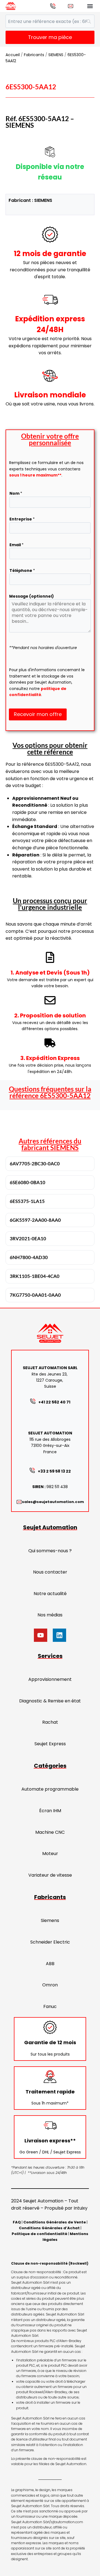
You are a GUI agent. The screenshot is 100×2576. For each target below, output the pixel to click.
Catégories (50, 1766)
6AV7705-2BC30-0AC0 (35, 1164)
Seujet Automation (50, 1527)
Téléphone (22, 571)
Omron (50, 1985)
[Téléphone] (53, 6)
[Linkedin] (59, 1635)
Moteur (50, 1854)
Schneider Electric (50, 1942)
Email (17, 545)
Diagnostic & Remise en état (50, 1701)
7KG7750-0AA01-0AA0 (35, 1295)
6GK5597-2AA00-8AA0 (35, 1220)
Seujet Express (50, 1744)
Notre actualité (50, 1594)
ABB (50, 1964)
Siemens (50, 1920)
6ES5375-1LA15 (27, 1201)
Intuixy (81, 2208)
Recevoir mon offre (38, 714)
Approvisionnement (50, 1679)
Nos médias (50, 1615)
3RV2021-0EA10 (28, 1238)
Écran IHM (50, 1811)
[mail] (71, 6)
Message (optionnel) (32, 596)
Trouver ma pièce (50, 37)
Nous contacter (50, 1572)
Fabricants (34, 55)
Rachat (50, 1722)
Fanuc (50, 2006)
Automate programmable (50, 1789)
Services (50, 1656)
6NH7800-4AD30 (29, 1257)
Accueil (13, 55)
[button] (90, 6)
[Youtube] (41, 1635)
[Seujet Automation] (11, 6)
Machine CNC (50, 1832)
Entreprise (22, 519)
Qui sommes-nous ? (50, 1551)
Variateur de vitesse (50, 1875)
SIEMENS (56, 55)
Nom (16, 493)
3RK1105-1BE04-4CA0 (35, 1276)
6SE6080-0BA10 (27, 1182)
